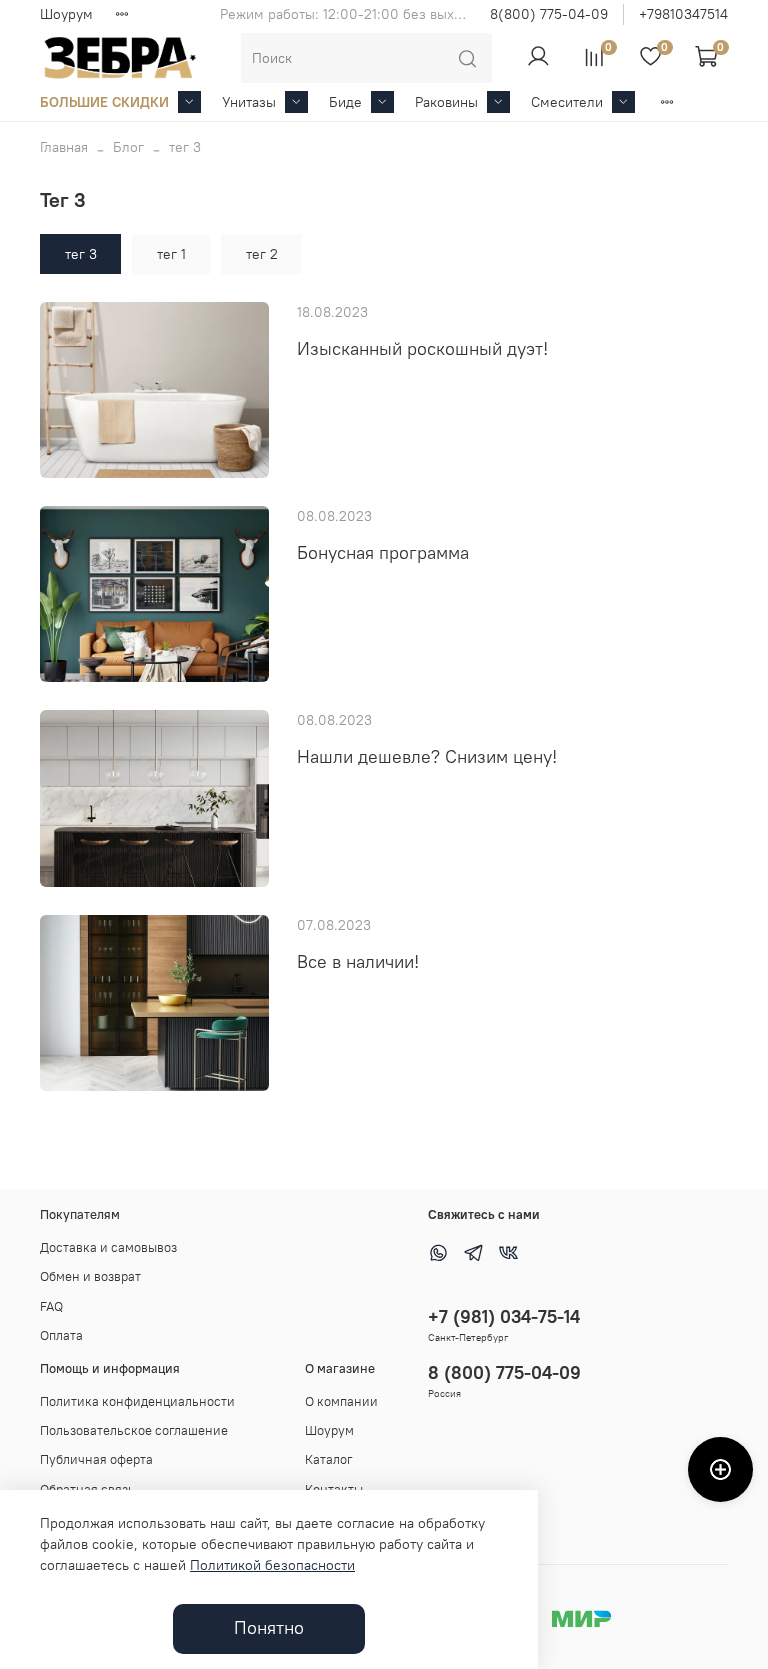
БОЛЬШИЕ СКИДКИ (104, 102)
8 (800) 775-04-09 (504, 1372)
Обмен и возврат (90, 1276)
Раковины (446, 102)
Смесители (567, 102)
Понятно (269, 1628)
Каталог (329, 1459)
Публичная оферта (96, 1459)
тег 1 (171, 254)
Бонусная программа (383, 553)
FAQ (51, 1306)
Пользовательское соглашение (134, 1430)
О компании (341, 1401)
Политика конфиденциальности (137, 1401)
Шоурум (66, 14)
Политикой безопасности (272, 1565)
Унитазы (249, 102)
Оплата (61, 1335)
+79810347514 (683, 14)
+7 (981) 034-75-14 (504, 1316)
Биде (345, 102)
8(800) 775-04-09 (549, 14)
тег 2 (262, 254)
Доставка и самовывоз (108, 1247)
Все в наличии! (358, 962)
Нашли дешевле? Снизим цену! (427, 757)
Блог (128, 147)
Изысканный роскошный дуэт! (422, 349)
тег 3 (81, 254)
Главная (64, 147)
